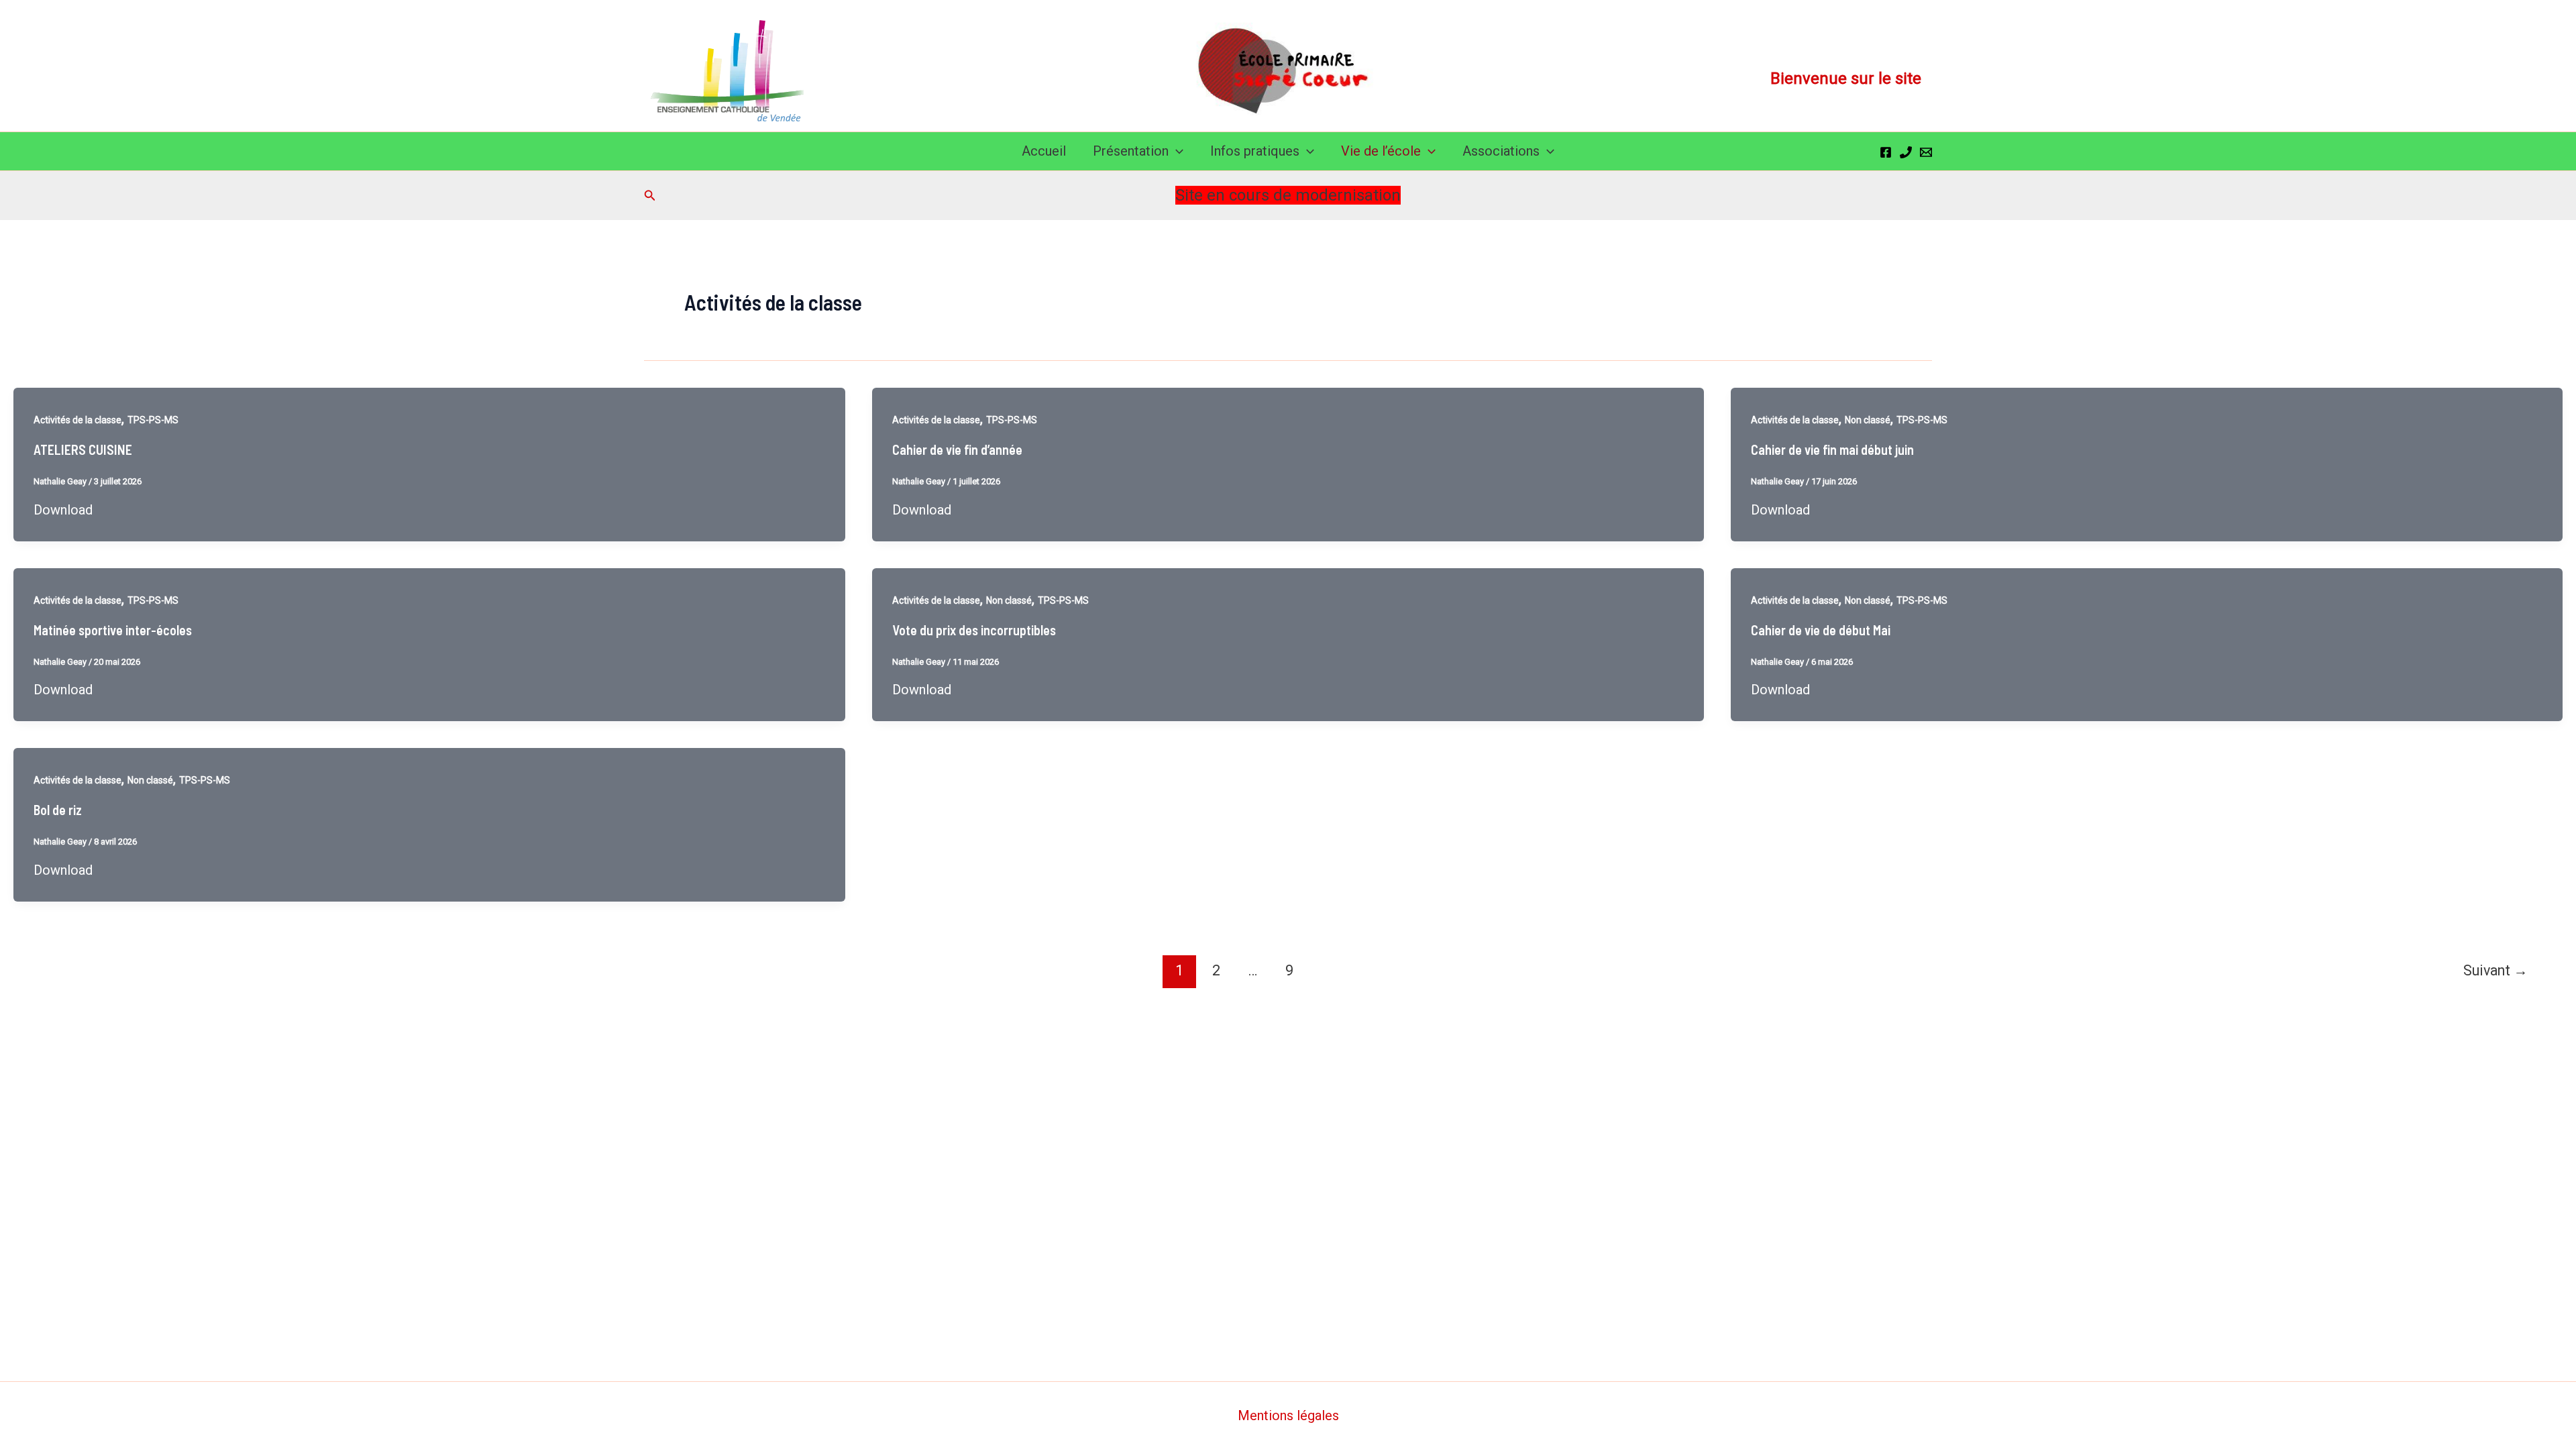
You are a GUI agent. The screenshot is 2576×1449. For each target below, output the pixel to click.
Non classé (1868, 420)
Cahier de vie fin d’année (957, 449)
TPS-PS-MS (153, 420)
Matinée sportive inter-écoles (113, 630)
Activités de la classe (77, 420)
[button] (1176, 151)
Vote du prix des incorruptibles (974, 630)
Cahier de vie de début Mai (1821, 630)
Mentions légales (1288, 1415)
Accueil (1044, 151)
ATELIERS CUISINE (83, 449)
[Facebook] (1886, 152)
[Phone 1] (1906, 152)
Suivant (2495, 970)
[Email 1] (1926, 152)
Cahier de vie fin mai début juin (1832, 449)
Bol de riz (58, 810)
